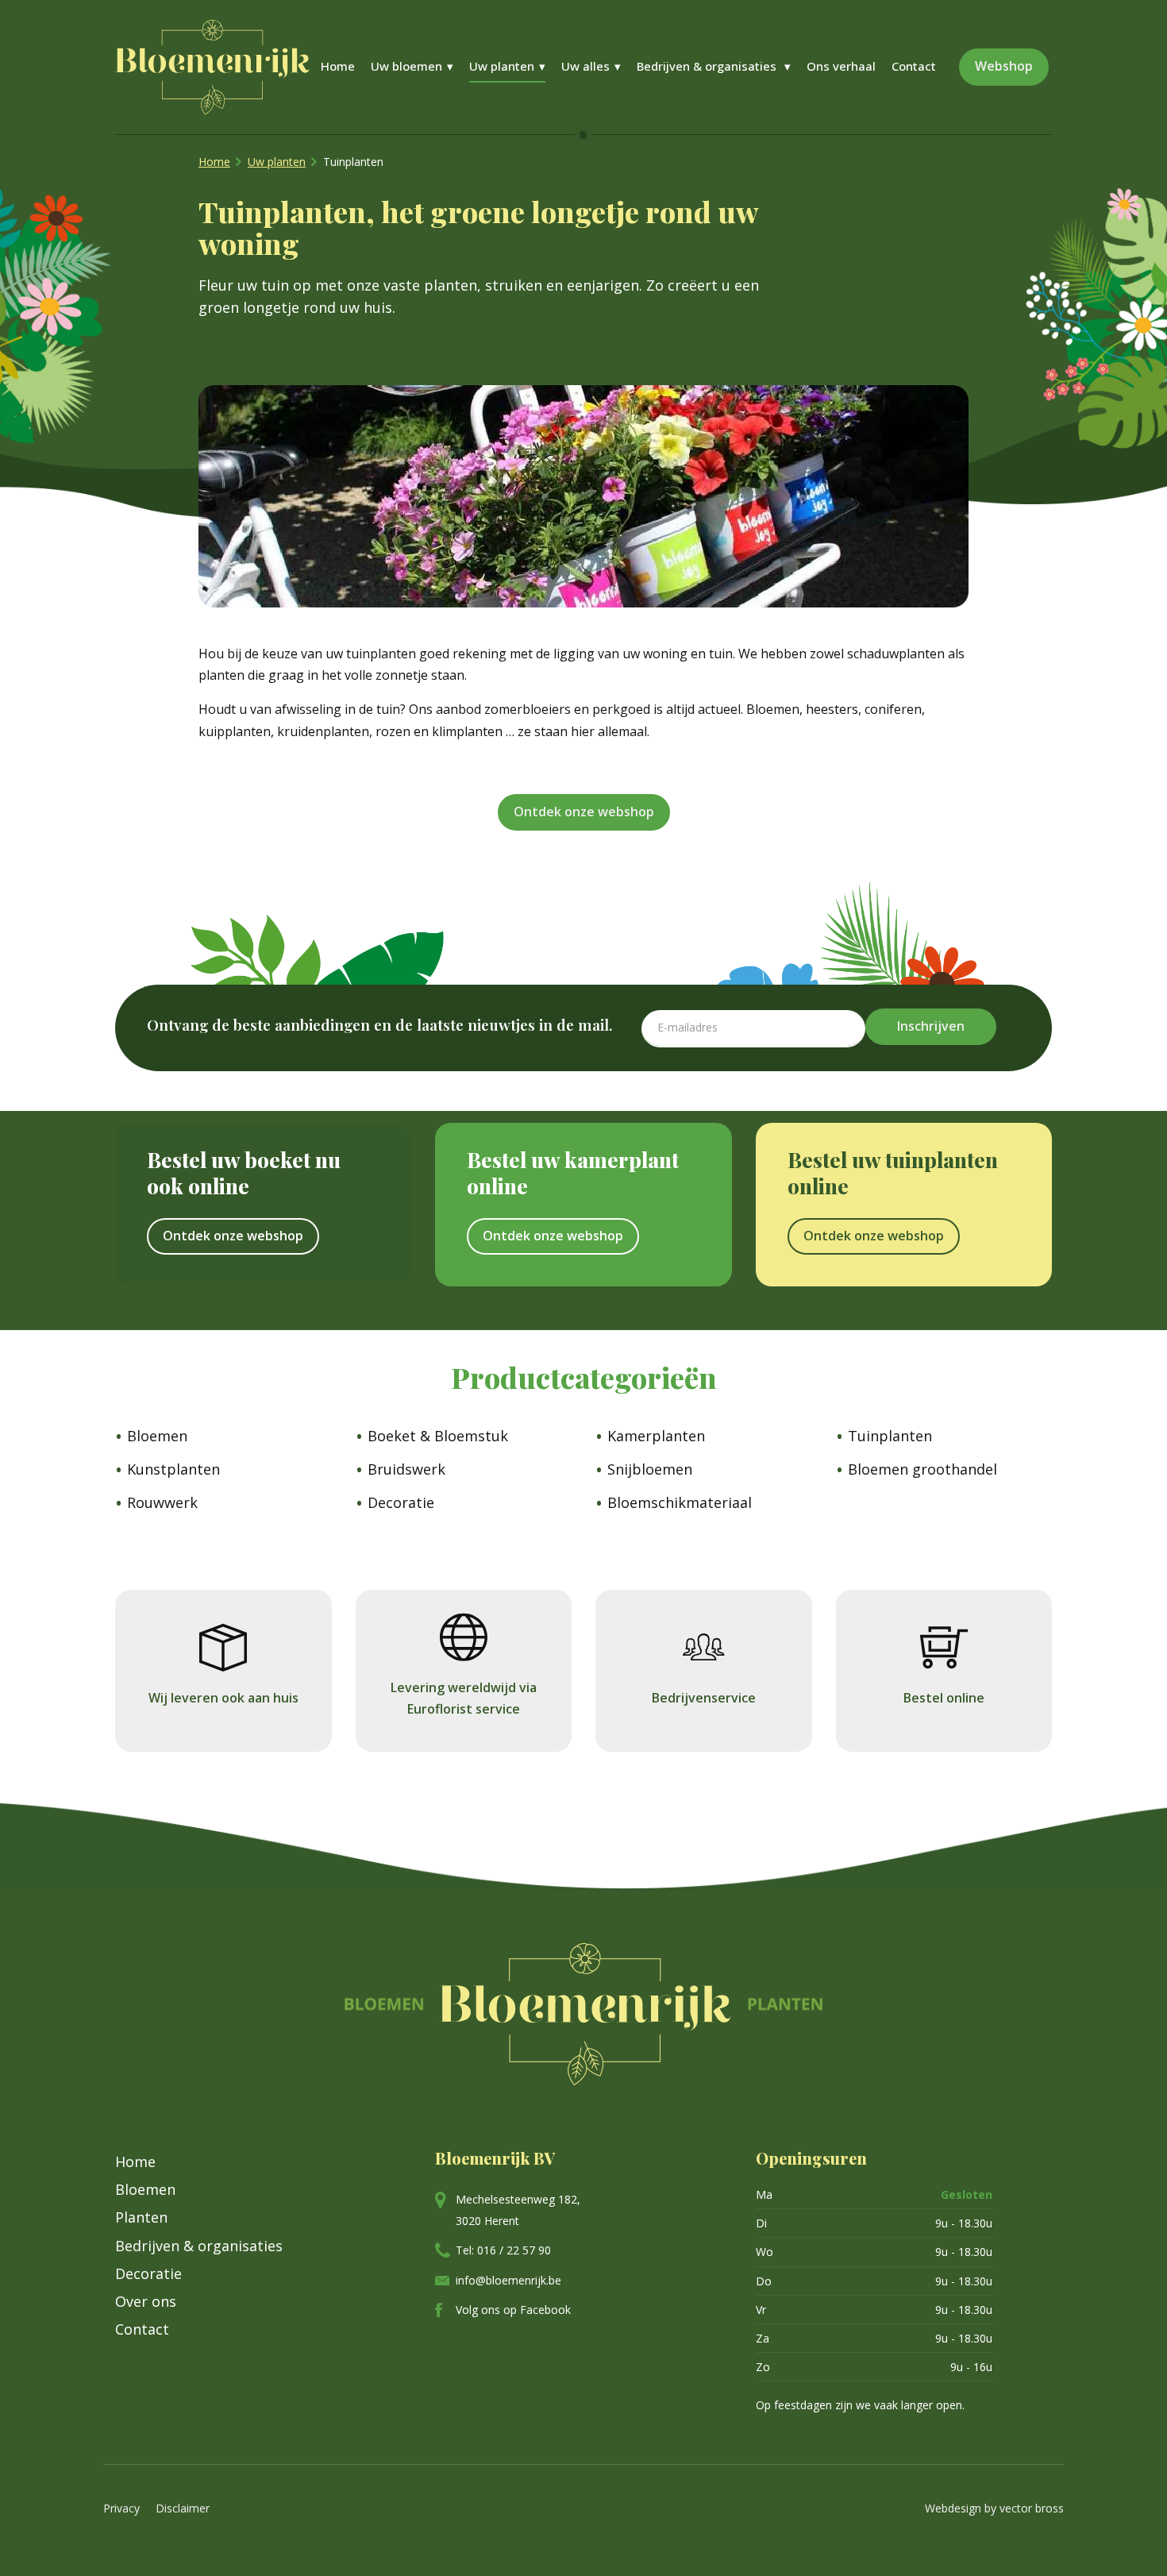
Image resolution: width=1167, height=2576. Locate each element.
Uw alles (585, 66)
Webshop (1004, 66)
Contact (914, 66)
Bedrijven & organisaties (708, 66)
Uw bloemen (406, 66)
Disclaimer (183, 2508)
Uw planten (502, 66)
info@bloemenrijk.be (508, 2280)
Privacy (121, 2508)
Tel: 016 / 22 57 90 (503, 2250)
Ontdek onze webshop (584, 812)
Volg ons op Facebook (513, 2310)
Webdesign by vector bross (994, 2508)
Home (338, 66)
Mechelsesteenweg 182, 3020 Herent (518, 2210)
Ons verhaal (841, 66)
